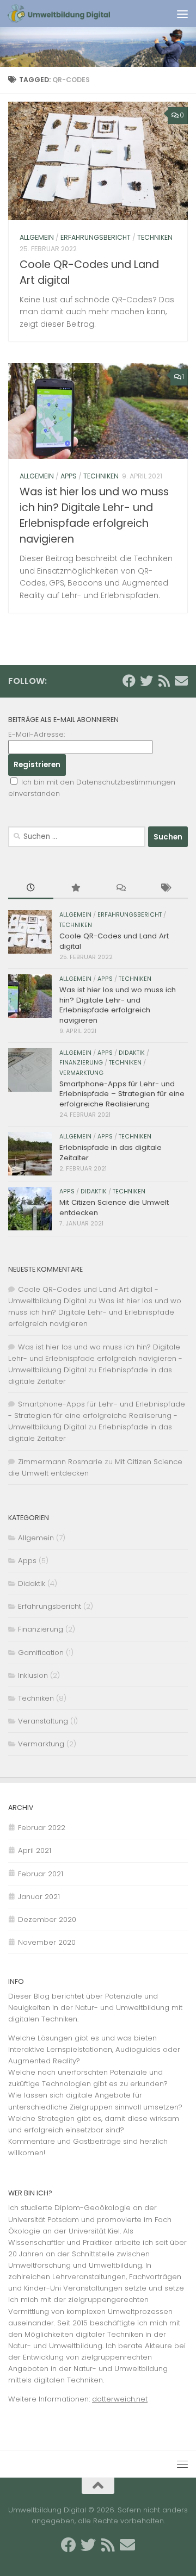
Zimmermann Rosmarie (60, 1462)
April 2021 (35, 1850)
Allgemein (37, 237)
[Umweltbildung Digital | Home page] (76, 14)
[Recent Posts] (31, 888)
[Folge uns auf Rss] (164, 681)
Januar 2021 (39, 1897)
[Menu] (182, 14)
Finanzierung (81, 1063)
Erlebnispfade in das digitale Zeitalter (111, 1152)
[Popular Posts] (76, 888)
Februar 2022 (42, 1828)
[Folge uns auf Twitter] (146, 681)
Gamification (41, 1653)
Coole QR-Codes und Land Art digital (114, 941)
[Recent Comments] (121, 888)
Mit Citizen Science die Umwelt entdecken (114, 1207)
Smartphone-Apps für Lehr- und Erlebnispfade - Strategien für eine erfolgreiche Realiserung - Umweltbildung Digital (97, 1415)
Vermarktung (81, 1073)
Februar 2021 (41, 1874)
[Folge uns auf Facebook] (129, 681)
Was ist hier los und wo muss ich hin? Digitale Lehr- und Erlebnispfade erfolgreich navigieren (118, 1005)
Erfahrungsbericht (96, 237)
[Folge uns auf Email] (181, 681)
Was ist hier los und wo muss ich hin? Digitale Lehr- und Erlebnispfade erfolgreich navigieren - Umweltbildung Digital (95, 1358)
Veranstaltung (43, 1721)
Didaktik (132, 1053)
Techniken (155, 237)
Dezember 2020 (47, 1919)
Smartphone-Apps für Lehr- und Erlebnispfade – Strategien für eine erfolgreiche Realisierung (122, 1094)
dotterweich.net (120, 2399)
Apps (69, 476)
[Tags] (166, 888)
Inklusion (33, 1675)
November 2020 (47, 1942)
